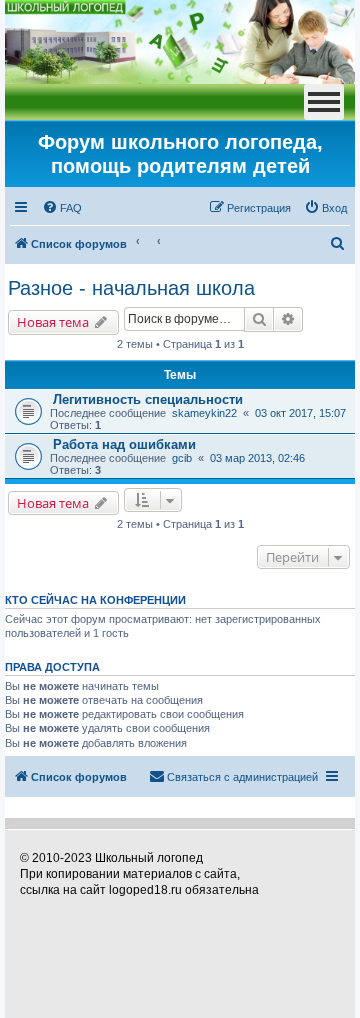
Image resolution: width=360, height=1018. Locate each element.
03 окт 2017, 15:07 (300, 413)
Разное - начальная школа (131, 288)
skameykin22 (204, 413)
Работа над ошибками (124, 444)
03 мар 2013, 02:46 (257, 458)
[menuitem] (62, 208)
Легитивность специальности (148, 399)
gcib (182, 458)
